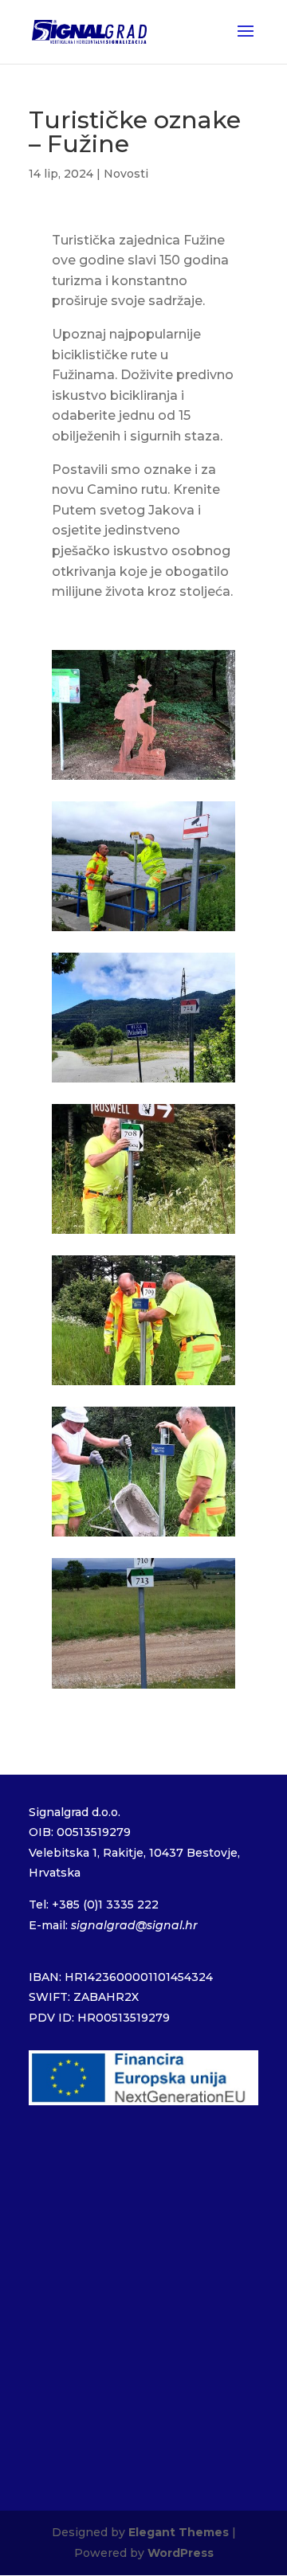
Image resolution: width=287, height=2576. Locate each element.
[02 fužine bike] (143, 779)
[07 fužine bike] (143, 1688)
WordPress (181, 2553)
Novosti (126, 174)
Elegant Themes (179, 2532)
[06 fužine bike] (143, 1536)
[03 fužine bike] (143, 1082)
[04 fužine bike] (143, 1233)
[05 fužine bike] (143, 1385)
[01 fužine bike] (143, 931)
